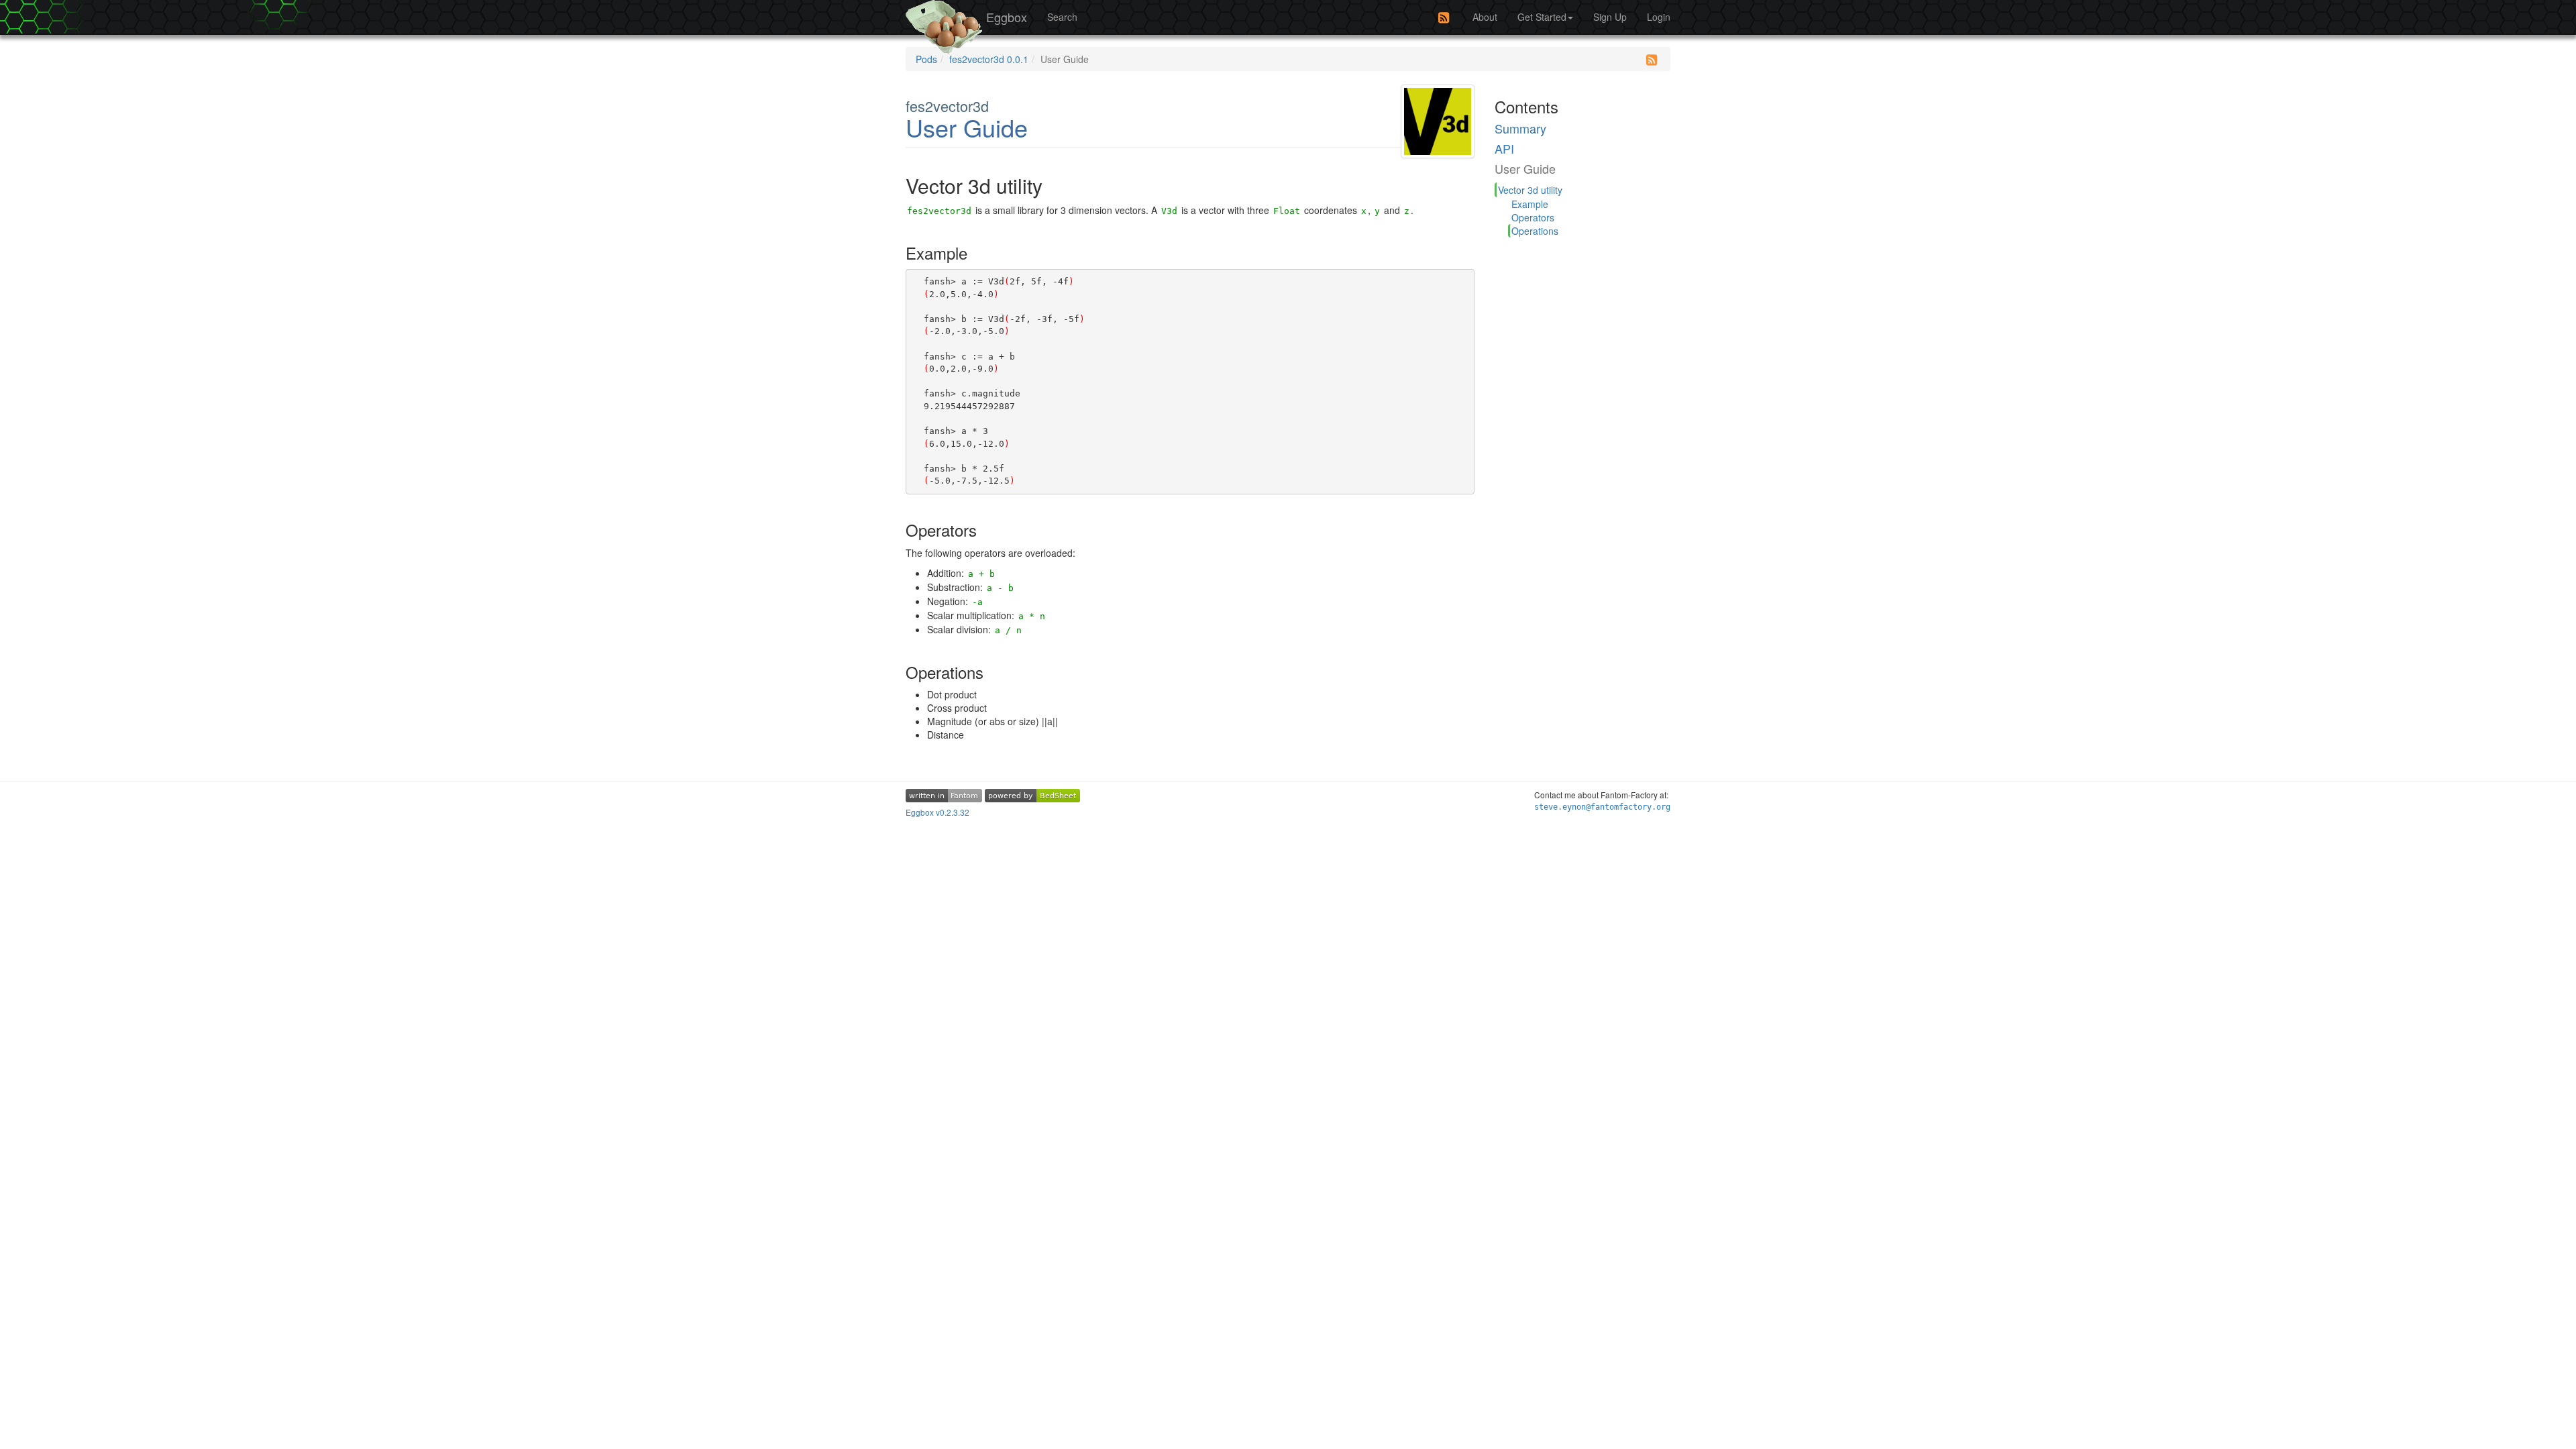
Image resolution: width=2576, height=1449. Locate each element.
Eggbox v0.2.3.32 (937, 812)
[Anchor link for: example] (980, 253)
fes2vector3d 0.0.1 (989, 59)
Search (1062, 17)
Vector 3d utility (1530, 190)
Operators (1533, 217)
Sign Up (1610, 17)
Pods (926, 59)
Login (1659, 17)
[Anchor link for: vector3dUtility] (1059, 185)
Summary (1520, 128)
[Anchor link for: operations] (996, 672)
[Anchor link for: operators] (989, 530)
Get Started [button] (1542, 17)
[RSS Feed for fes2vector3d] (1652, 60)
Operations (1535, 231)
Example (1530, 204)
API (1504, 148)
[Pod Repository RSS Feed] (1444, 17)
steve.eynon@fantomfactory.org (1602, 807)
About (1485, 17)
